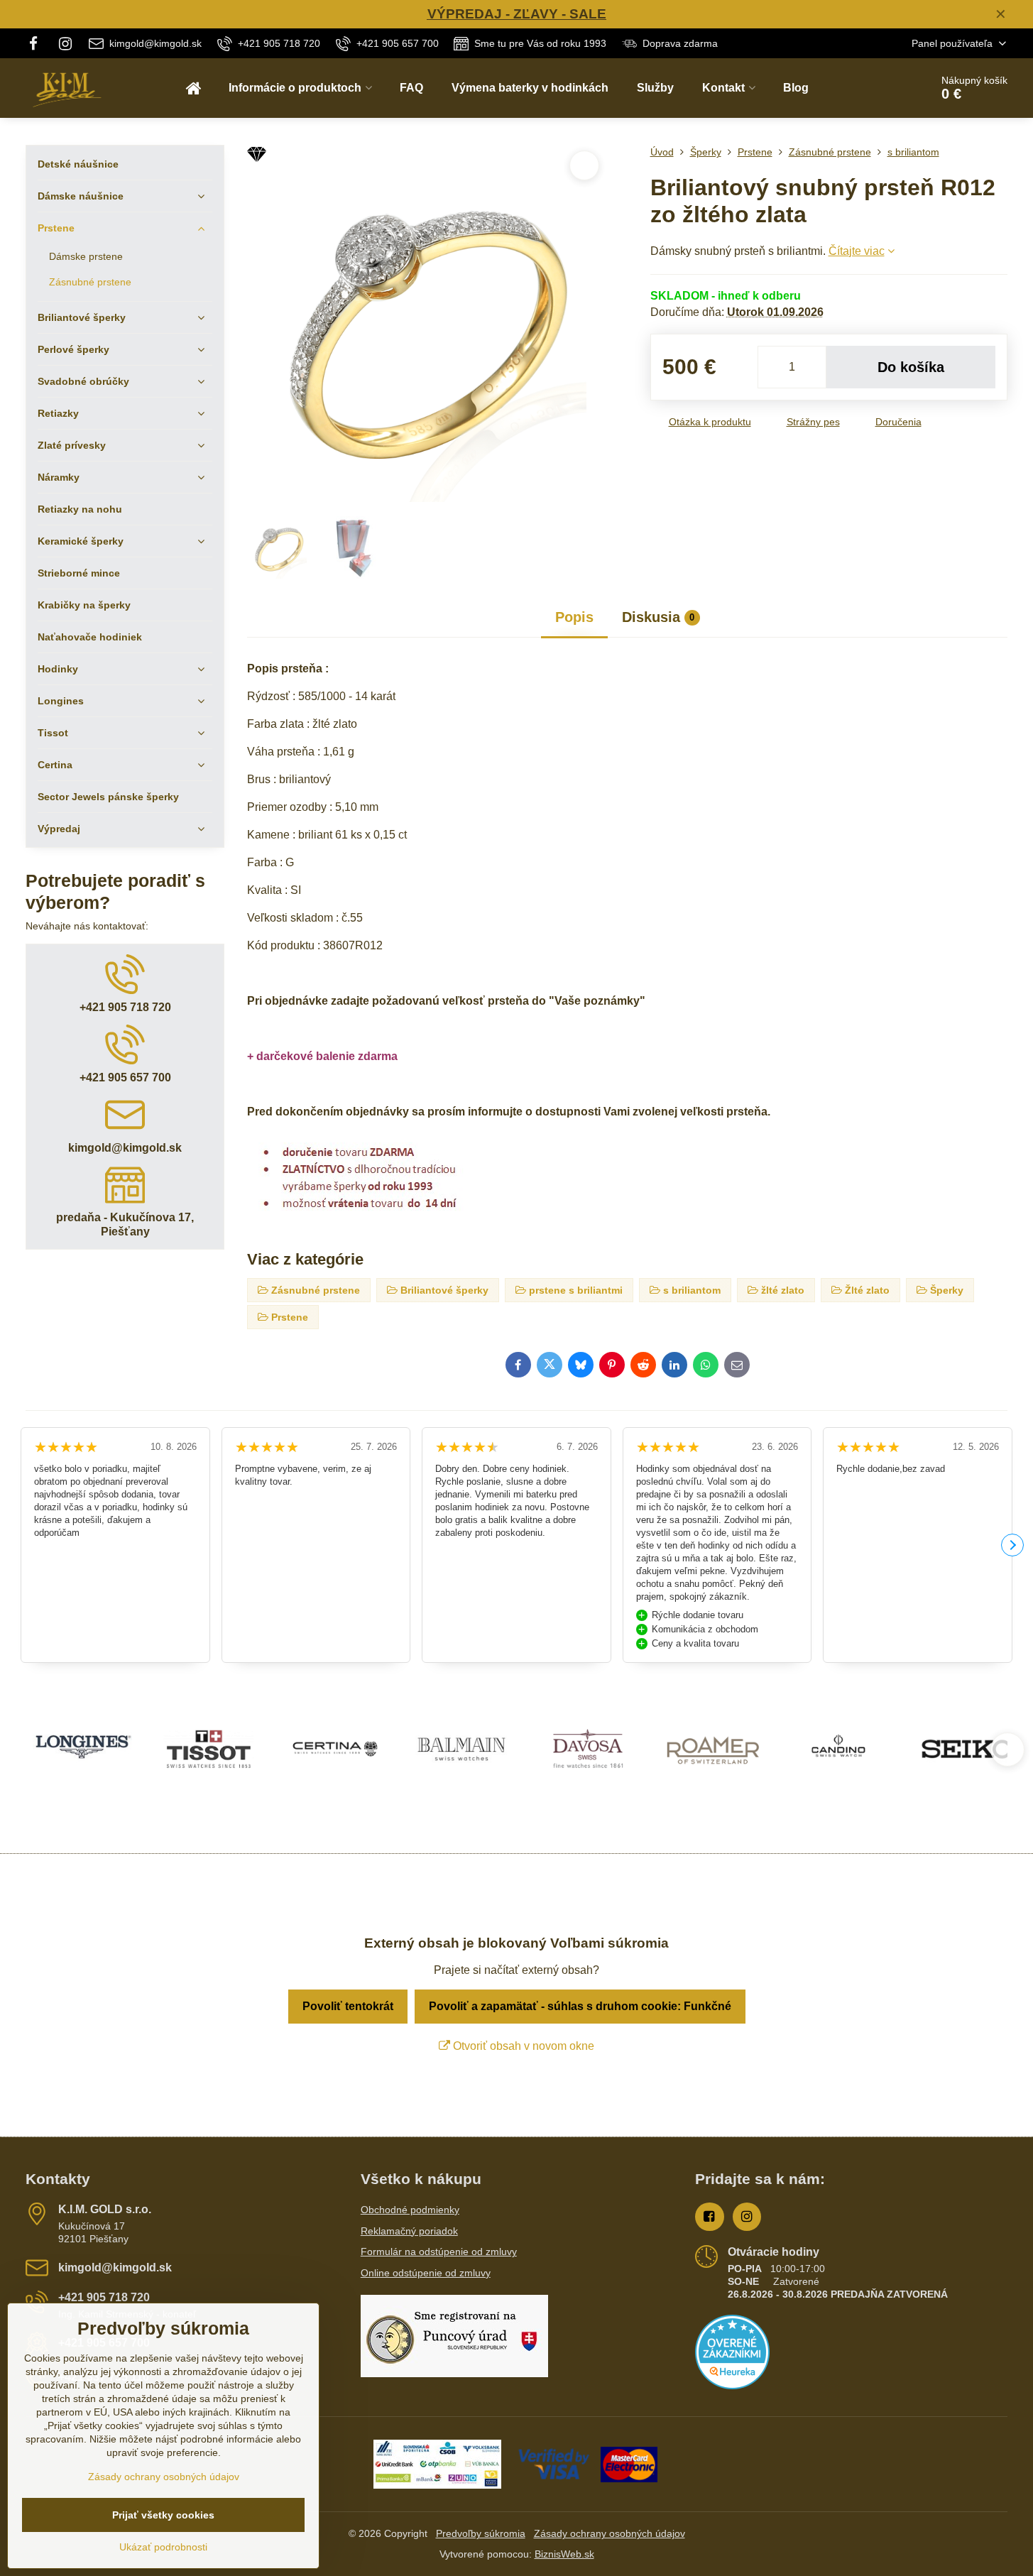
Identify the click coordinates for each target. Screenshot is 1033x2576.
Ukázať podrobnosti (163, 2547)
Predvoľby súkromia (481, 2533)
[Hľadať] (880, 88)
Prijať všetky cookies (163, 2515)
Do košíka (911, 367)
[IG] (66, 43)
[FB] (37, 43)
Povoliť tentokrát (348, 2006)
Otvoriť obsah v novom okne (522, 2046)
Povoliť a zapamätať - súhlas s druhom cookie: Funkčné (580, 2006)
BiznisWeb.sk (564, 2554)
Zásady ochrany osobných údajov (610, 2533)
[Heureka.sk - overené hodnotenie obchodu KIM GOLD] (732, 2386)
